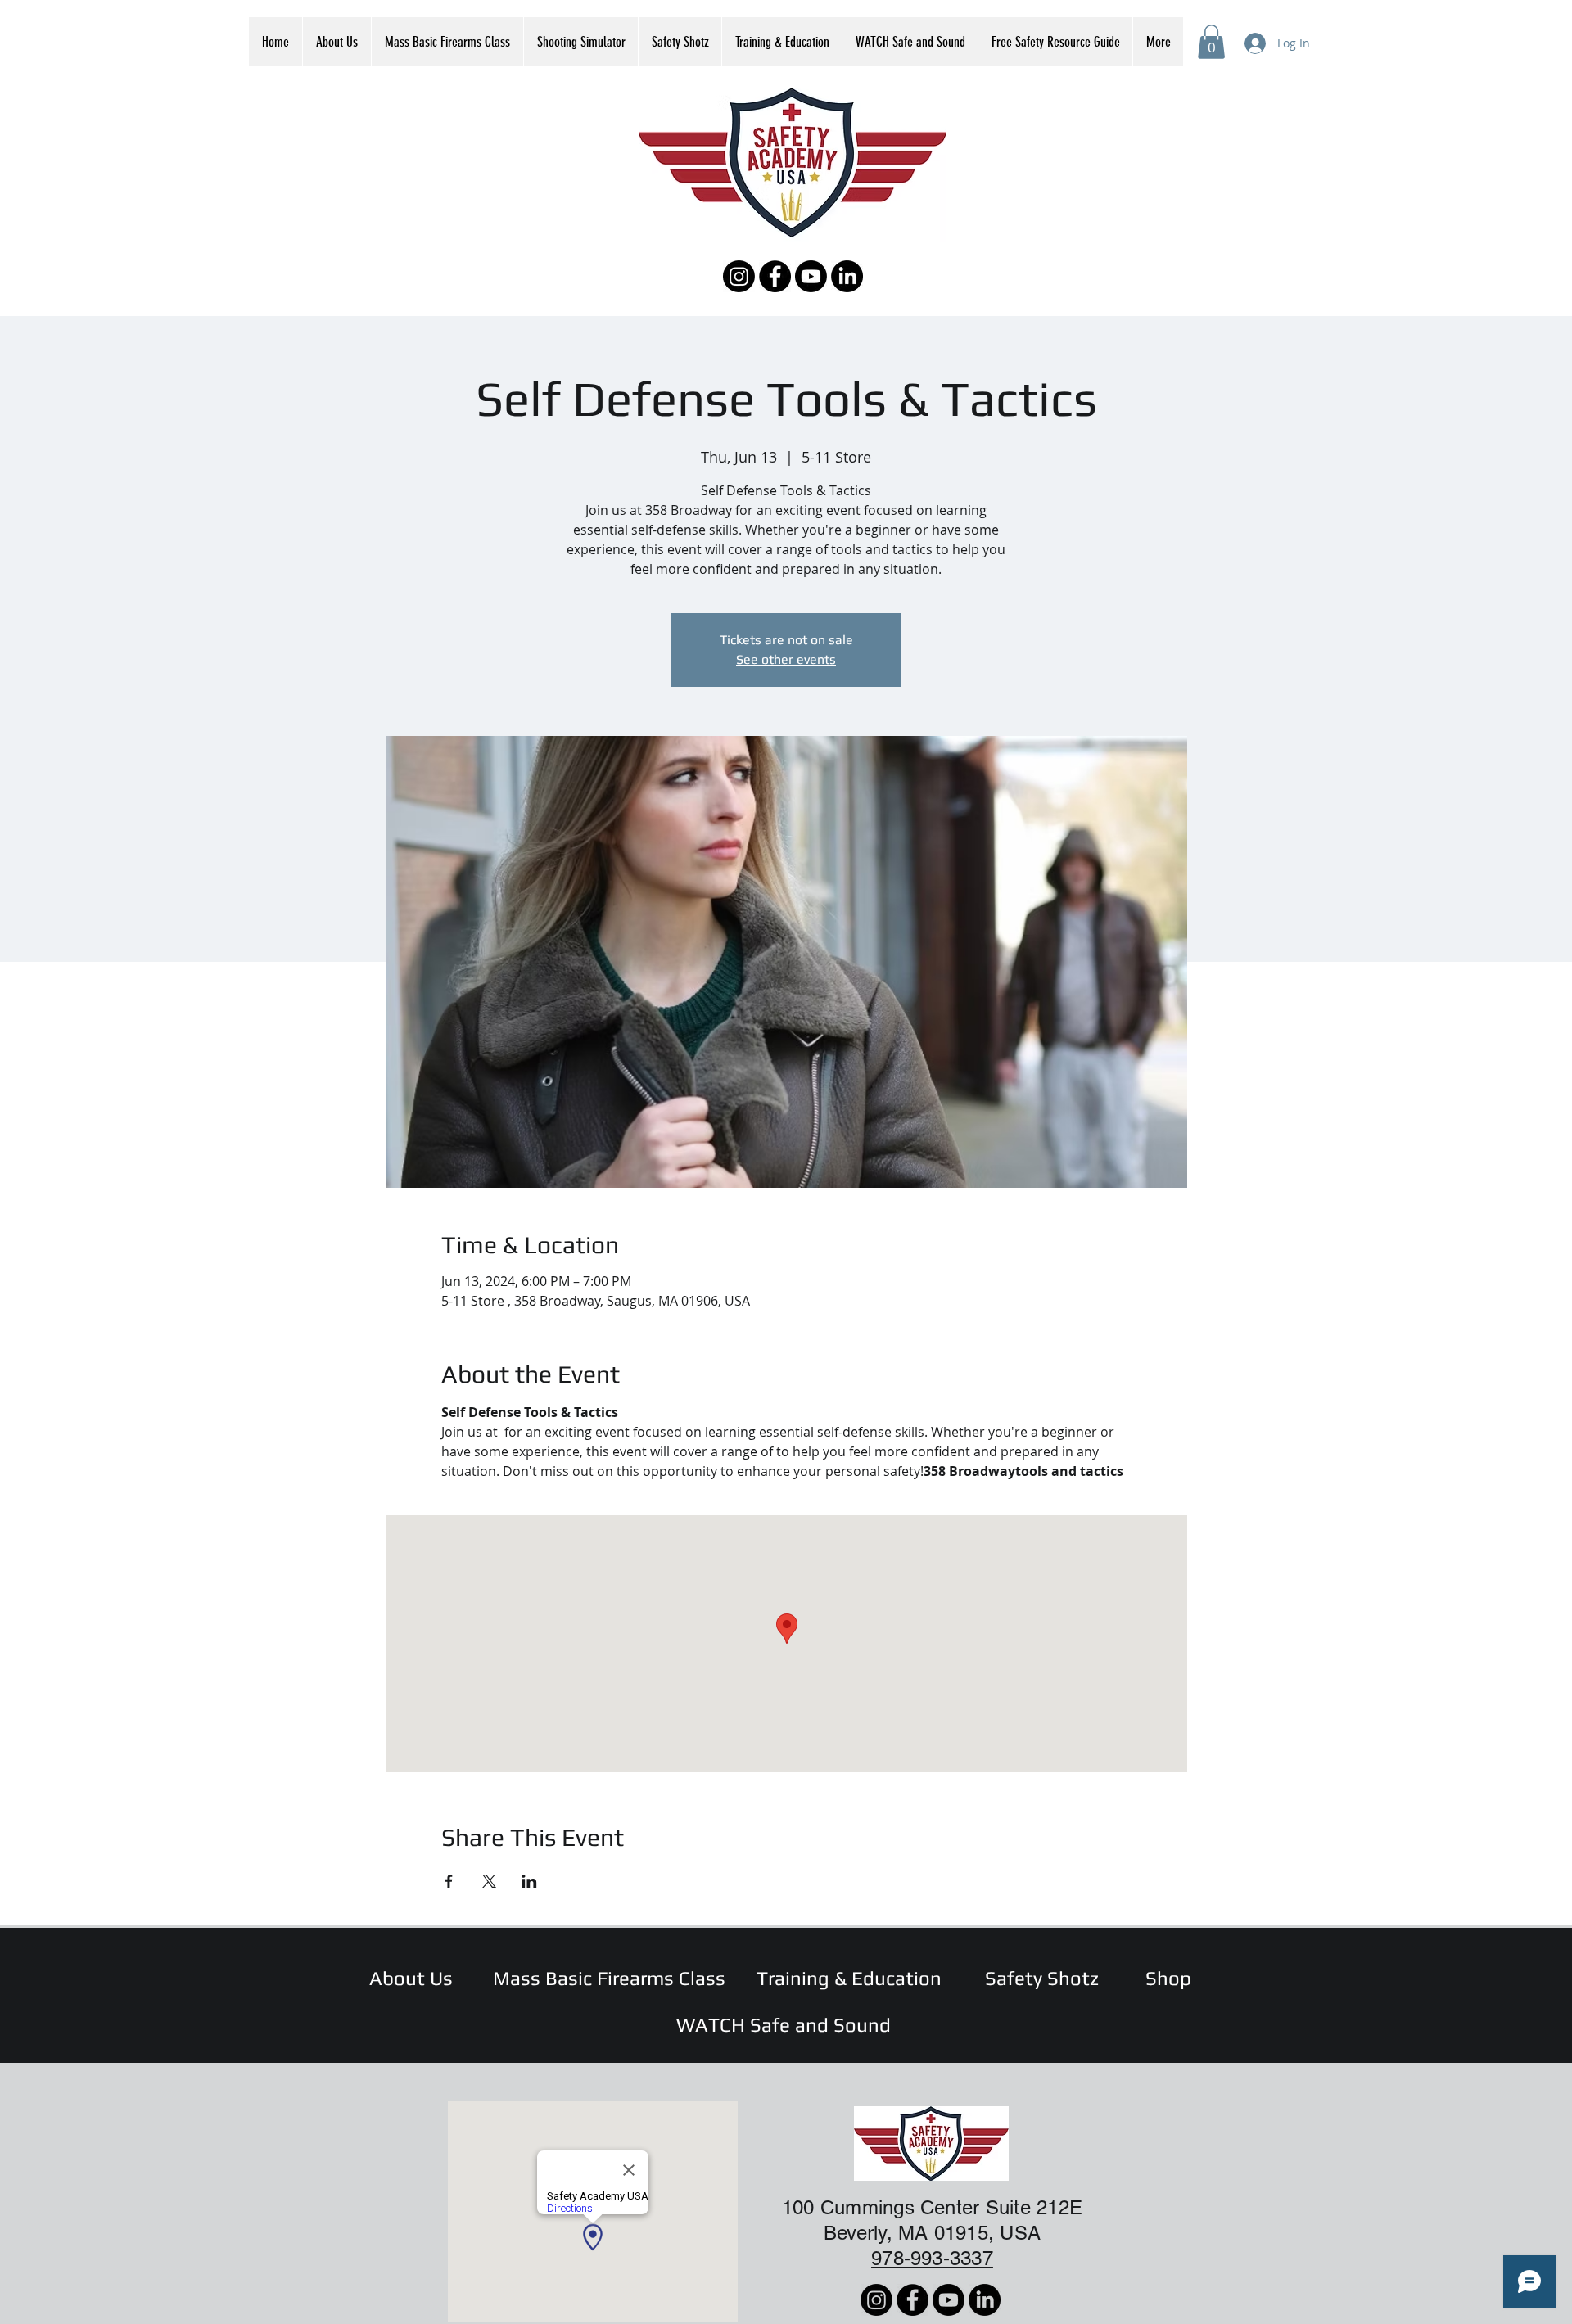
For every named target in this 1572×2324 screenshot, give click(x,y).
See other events (786, 659)
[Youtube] (811, 276)
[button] (1211, 42)
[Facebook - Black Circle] (775, 276)
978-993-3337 (932, 2258)
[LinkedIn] (847, 276)
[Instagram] (739, 276)
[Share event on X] (489, 1881)
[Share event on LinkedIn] (529, 1881)
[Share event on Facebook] (449, 1881)
